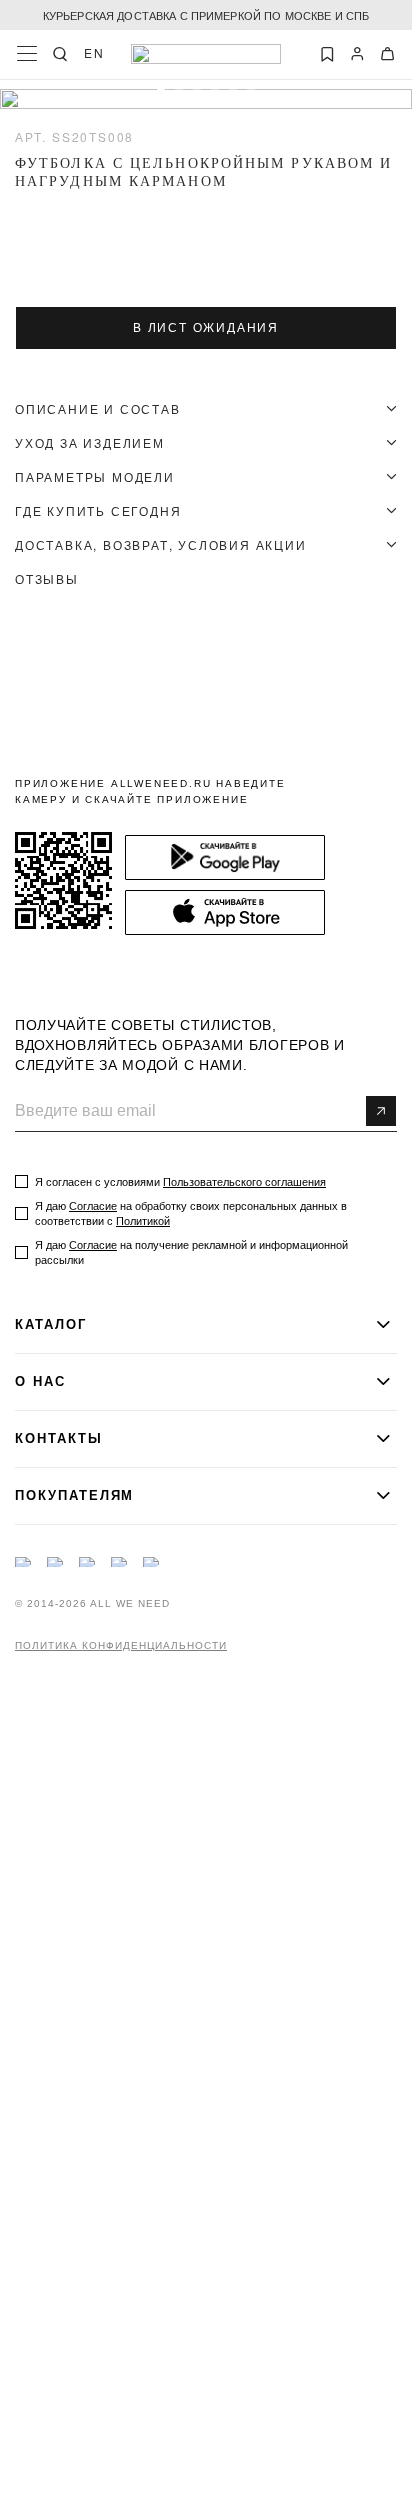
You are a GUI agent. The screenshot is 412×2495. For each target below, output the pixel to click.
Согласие (93, 1206)
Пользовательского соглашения (244, 1182)
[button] (161, 93)
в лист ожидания (206, 328)
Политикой (143, 1221)
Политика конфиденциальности (121, 1646)
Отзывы (47, 578)
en (94, 53)
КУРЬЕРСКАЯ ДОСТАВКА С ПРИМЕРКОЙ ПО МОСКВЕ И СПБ (206, 15)
